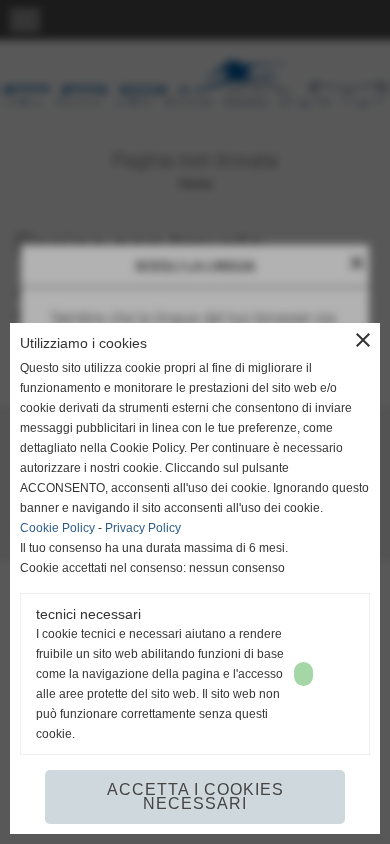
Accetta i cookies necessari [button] (195, 796)
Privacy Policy (143, 528)
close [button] (363, 340)
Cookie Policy (57, 528)
